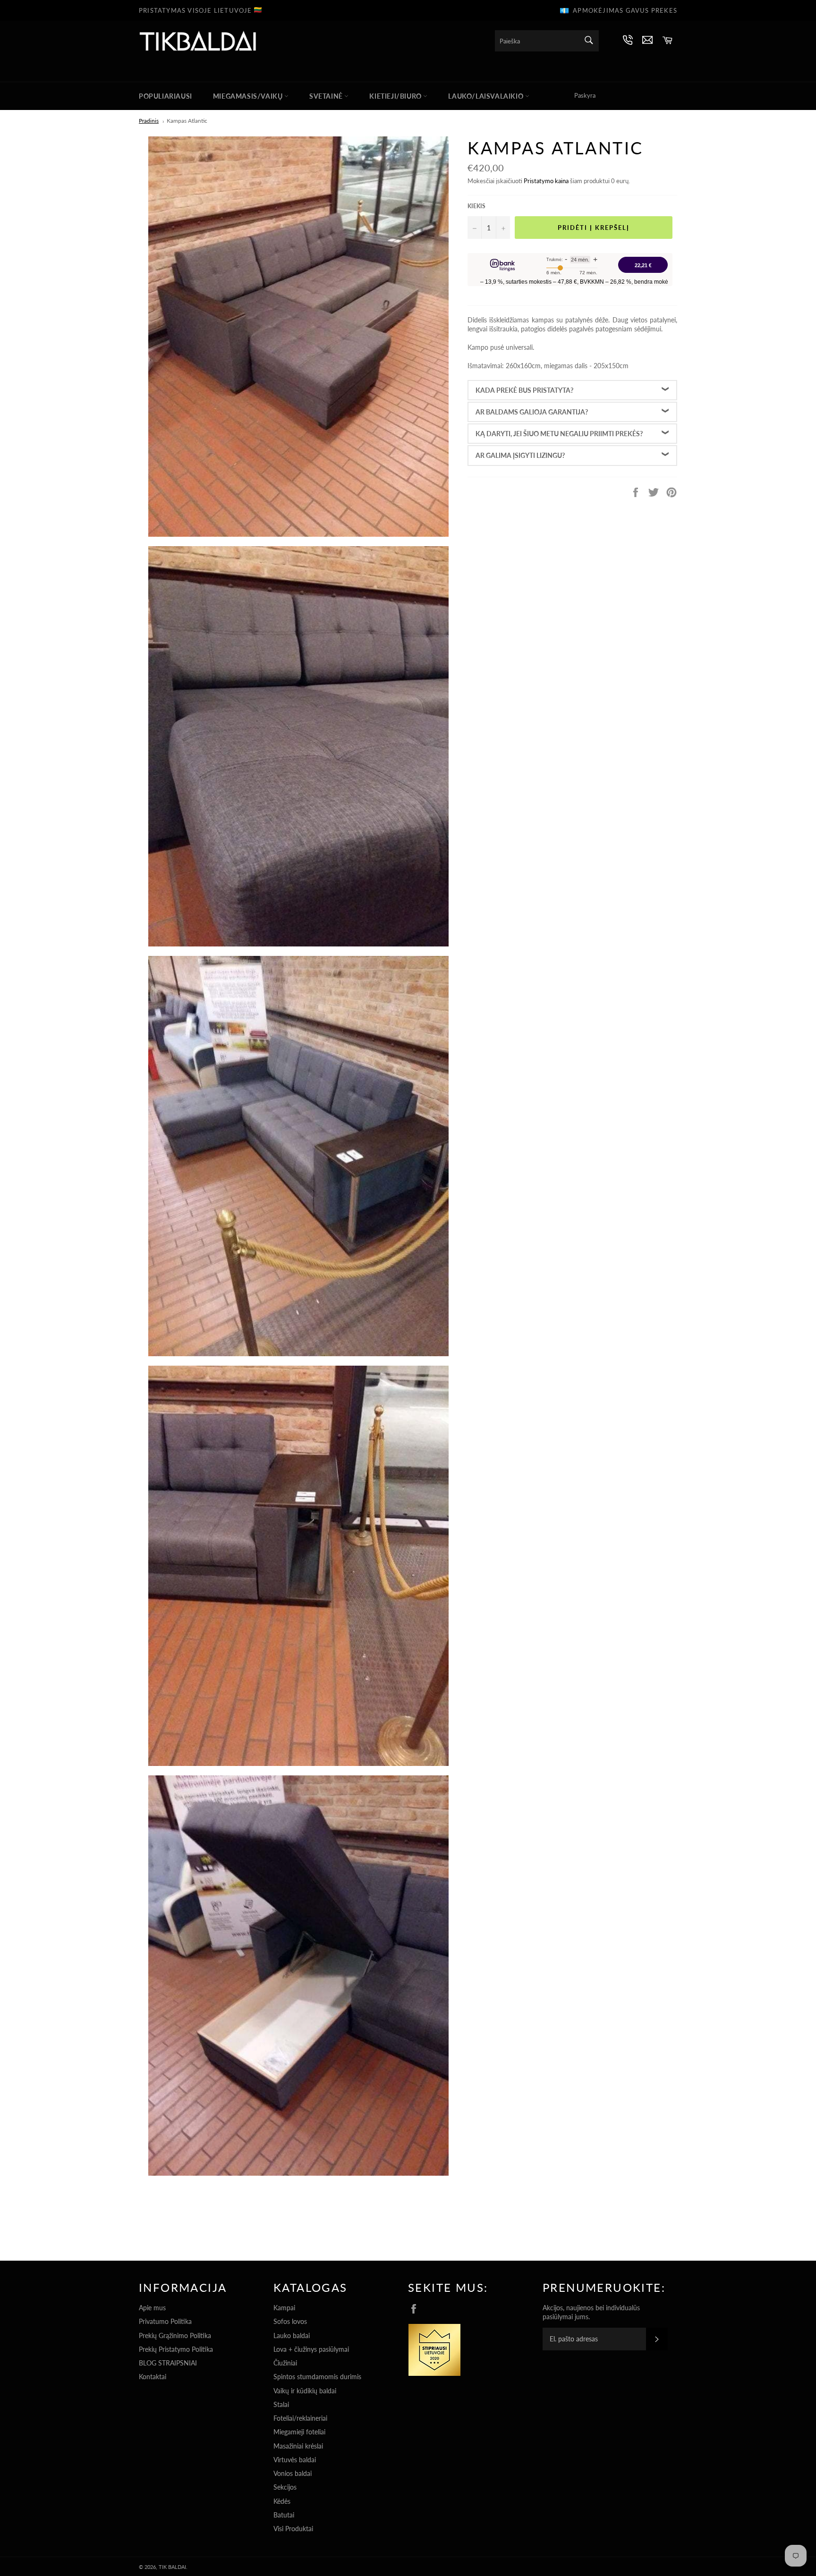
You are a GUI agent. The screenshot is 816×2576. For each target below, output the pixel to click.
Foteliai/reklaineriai (300, 2418)
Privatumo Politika (165, 2321)
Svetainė (327, 96)
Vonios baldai (293, 2473)
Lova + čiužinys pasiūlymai (311, 2349)
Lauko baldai (292, 2335)
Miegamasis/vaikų (249, 96)
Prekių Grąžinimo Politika (175, 2335)
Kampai (284, 2308)
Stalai (281, 2404)
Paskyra (585, 95)
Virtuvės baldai (295, 2460)
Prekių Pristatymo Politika (176, 2349)
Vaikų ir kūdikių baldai (305, 2391)
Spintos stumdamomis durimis (317, 2377)
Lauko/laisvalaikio (486, 96)
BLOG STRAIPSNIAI (168, 2363)
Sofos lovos (290, 2321)
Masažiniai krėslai (298, 2446)
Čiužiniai (285, 2363)
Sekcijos (285, 2487)
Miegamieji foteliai (299, 2432)
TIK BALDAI (172, 2567)
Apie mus (152, 2308)
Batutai (284, 2515)
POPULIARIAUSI (166, 96)
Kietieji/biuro (396, 96)
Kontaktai (153, 2377)
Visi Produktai (293, 2529)
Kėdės (282, 2501)
